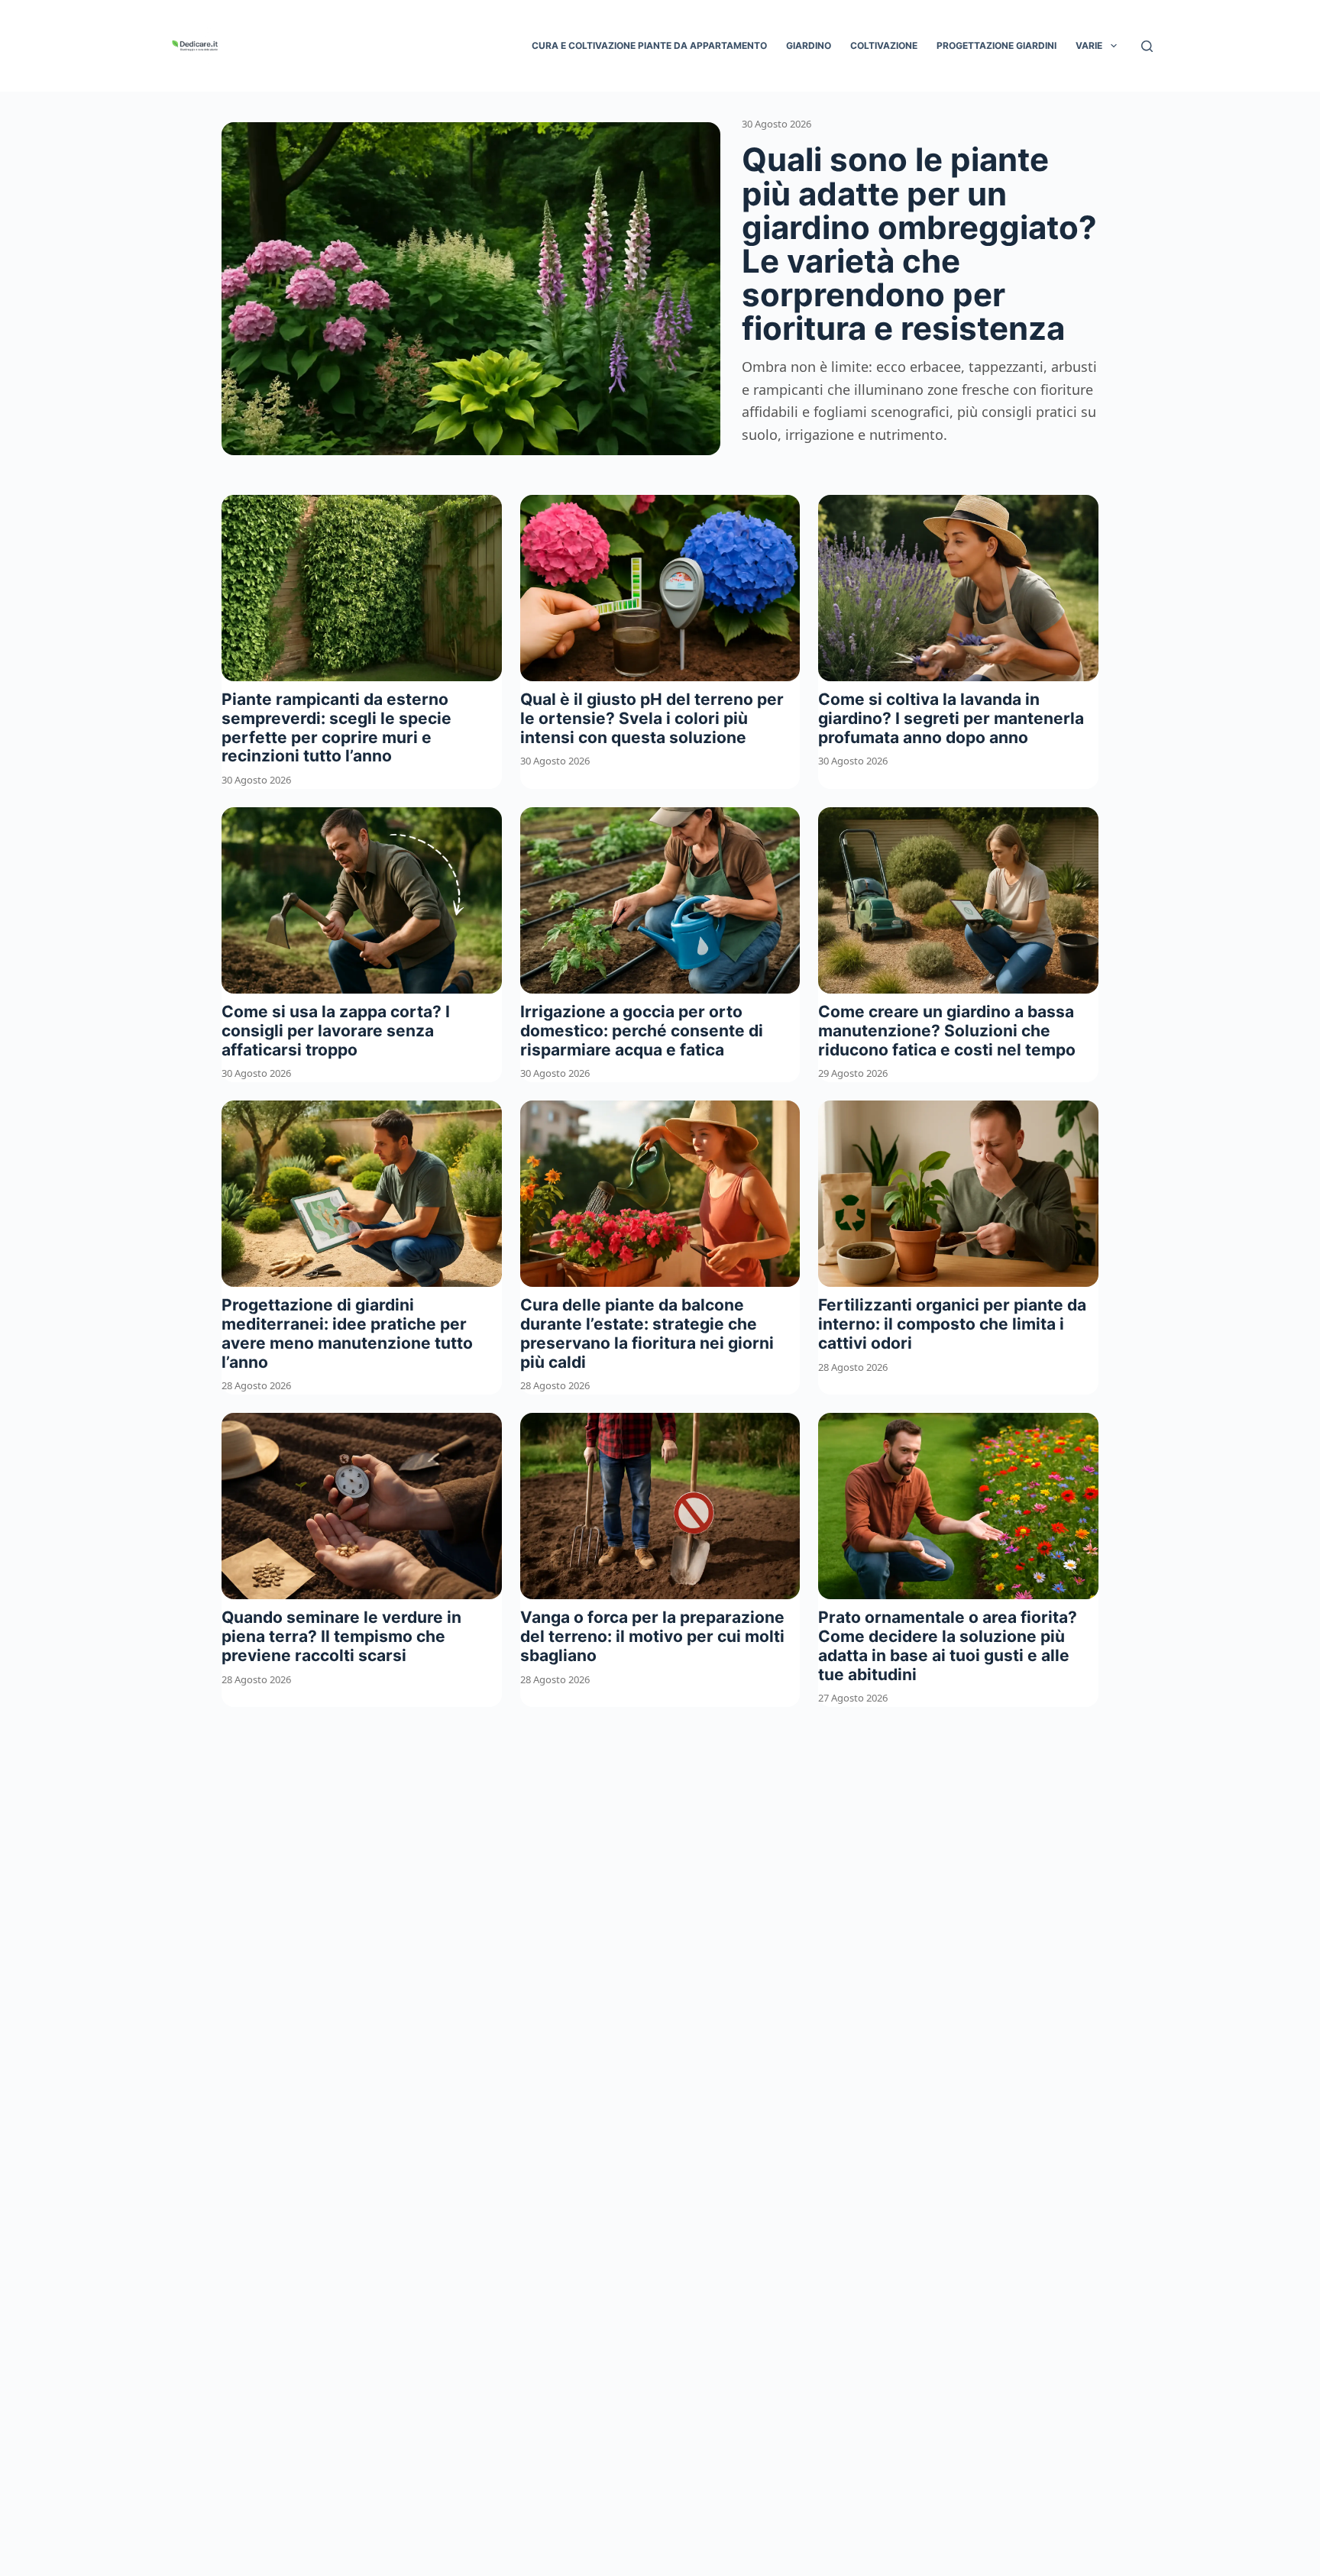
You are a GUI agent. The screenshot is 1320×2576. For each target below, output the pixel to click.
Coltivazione (884, 45)
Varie (1089, 45)
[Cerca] (1147, 46)
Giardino (809, 45)
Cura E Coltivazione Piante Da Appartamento (649, 45)
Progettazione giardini (996, 45)
